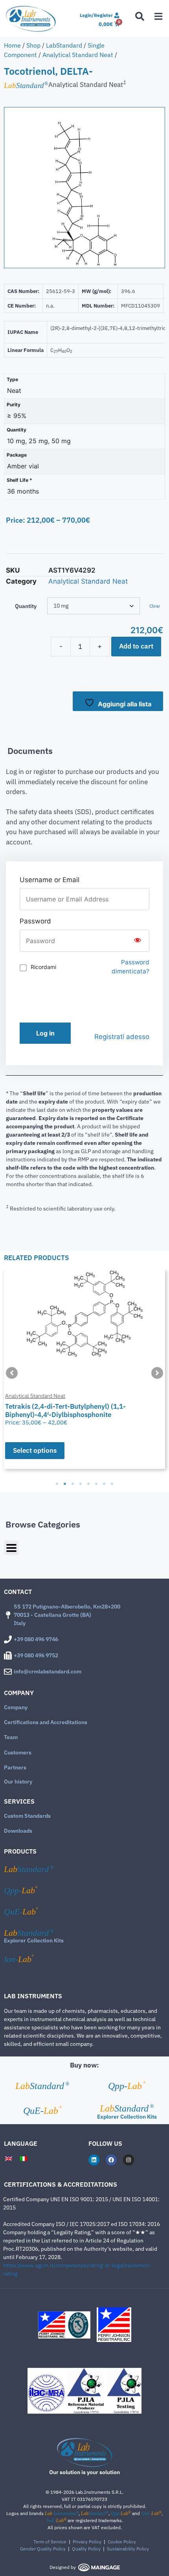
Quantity (26, 606)
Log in (45, 1033)
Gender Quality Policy (43, 2549)
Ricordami (43, 967)
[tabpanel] (84, 1369)
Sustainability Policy (128, 2549)
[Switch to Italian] (24, 2159)
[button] (12, 1373)
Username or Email (50, 880)
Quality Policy (86, 2549)
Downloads (18, 1831)
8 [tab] (112, 1484)
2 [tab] (65, 1484)
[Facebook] (111, 2160)
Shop (33, 45)
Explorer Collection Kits (34, 1940)
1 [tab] (57, 1484)
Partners (15, 1767)
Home (12, 45)
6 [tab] (96, 1484)
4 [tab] (81, 1484)
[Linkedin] (94, 2160)
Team (11, 1737)
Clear (155, 606)
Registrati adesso (122, 1037)
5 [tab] (88, 1484)
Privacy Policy (87, 2542)
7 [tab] (104, 1484)
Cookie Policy (122, 2542)
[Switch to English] (9, 2159)
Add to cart (136, 646)
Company (16, 1707)
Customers (18, 1752)
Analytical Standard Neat (78, 55)
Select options (35, 1450)
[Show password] (138, 941)
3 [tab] (73, 1484)
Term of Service (50, 2542)
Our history (18, 1782)
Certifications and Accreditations (46, 1722)
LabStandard (64, 45)
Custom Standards (27, 1816)
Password (35, 921)
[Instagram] (129, 2160)
